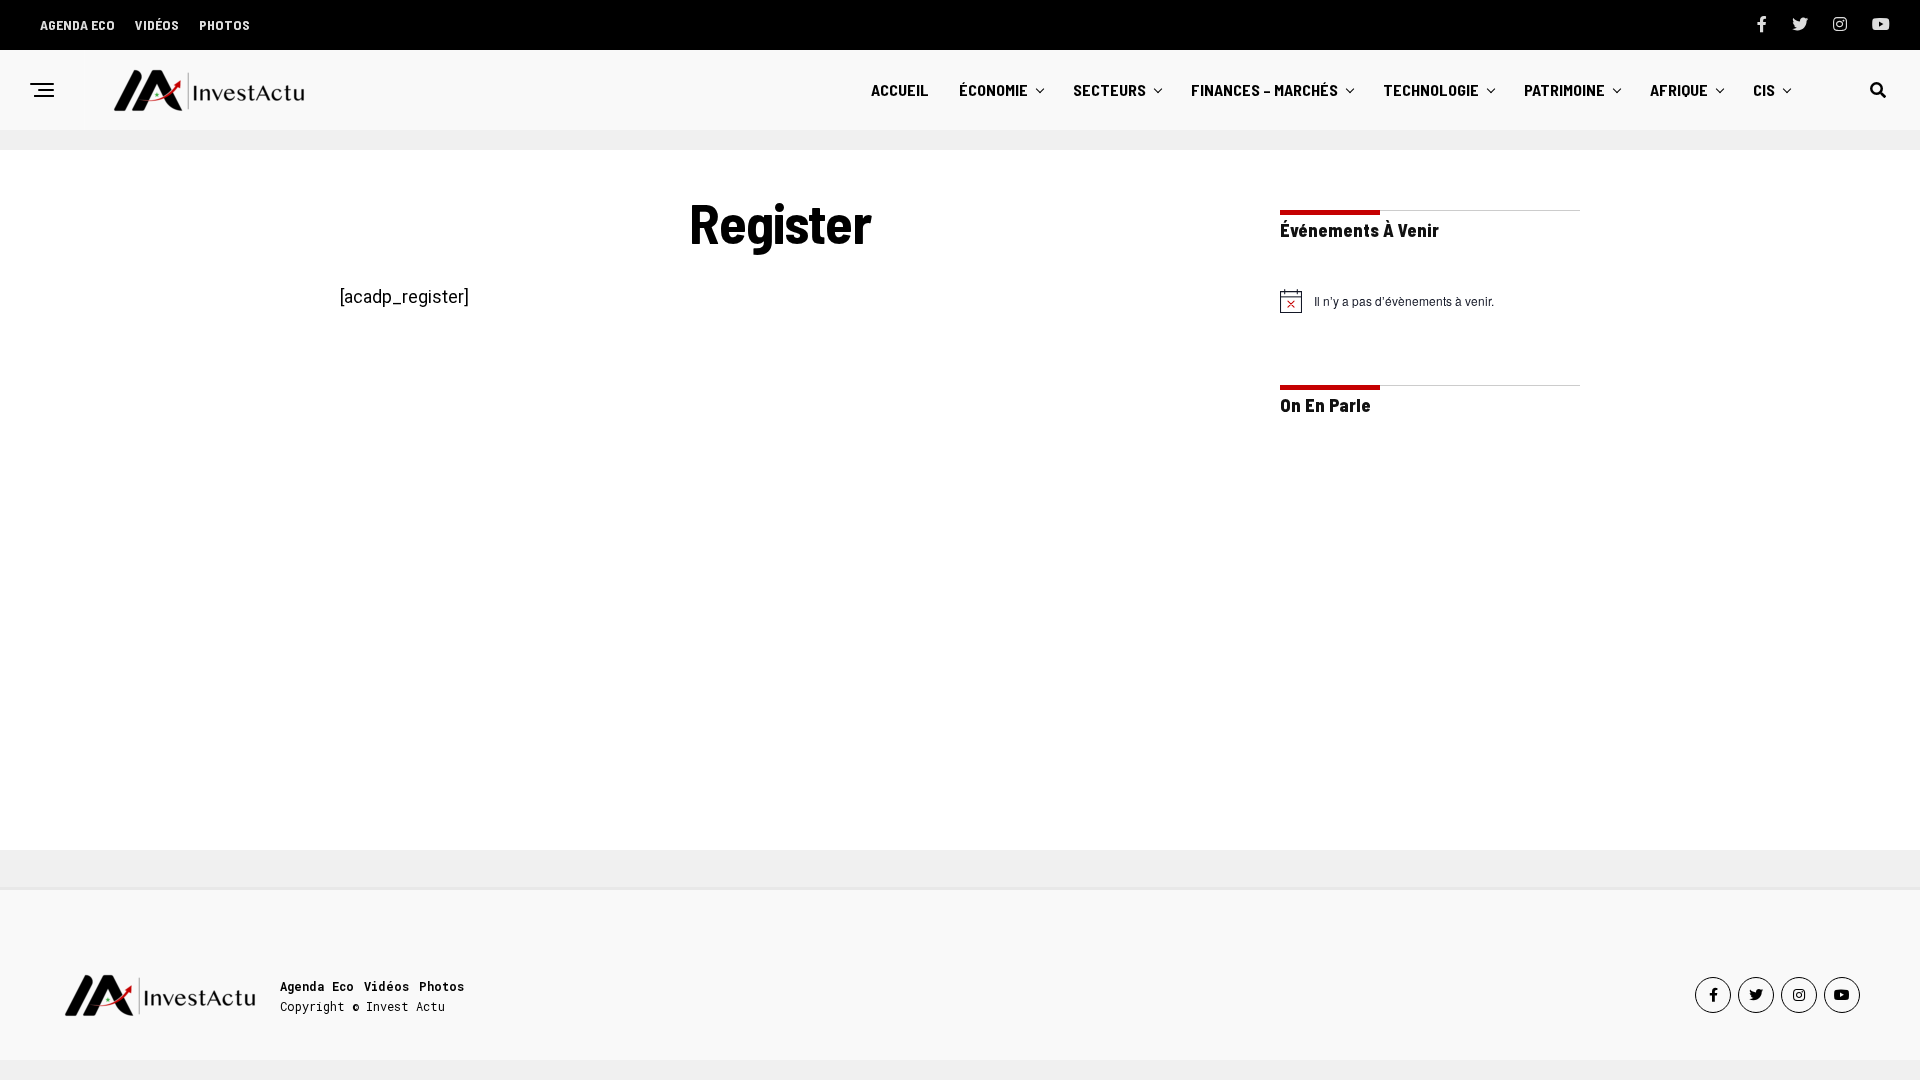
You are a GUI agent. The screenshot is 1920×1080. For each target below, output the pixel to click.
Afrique (1679, 89)
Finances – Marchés (1264, 89)
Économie (993, 89)
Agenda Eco (77, 24)
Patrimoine (1564, 89)
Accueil (900, 89)
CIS (1764, 89)
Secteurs (1109, 89)
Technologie (1431, 89)
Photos (224, 24)
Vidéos (157, 24)
